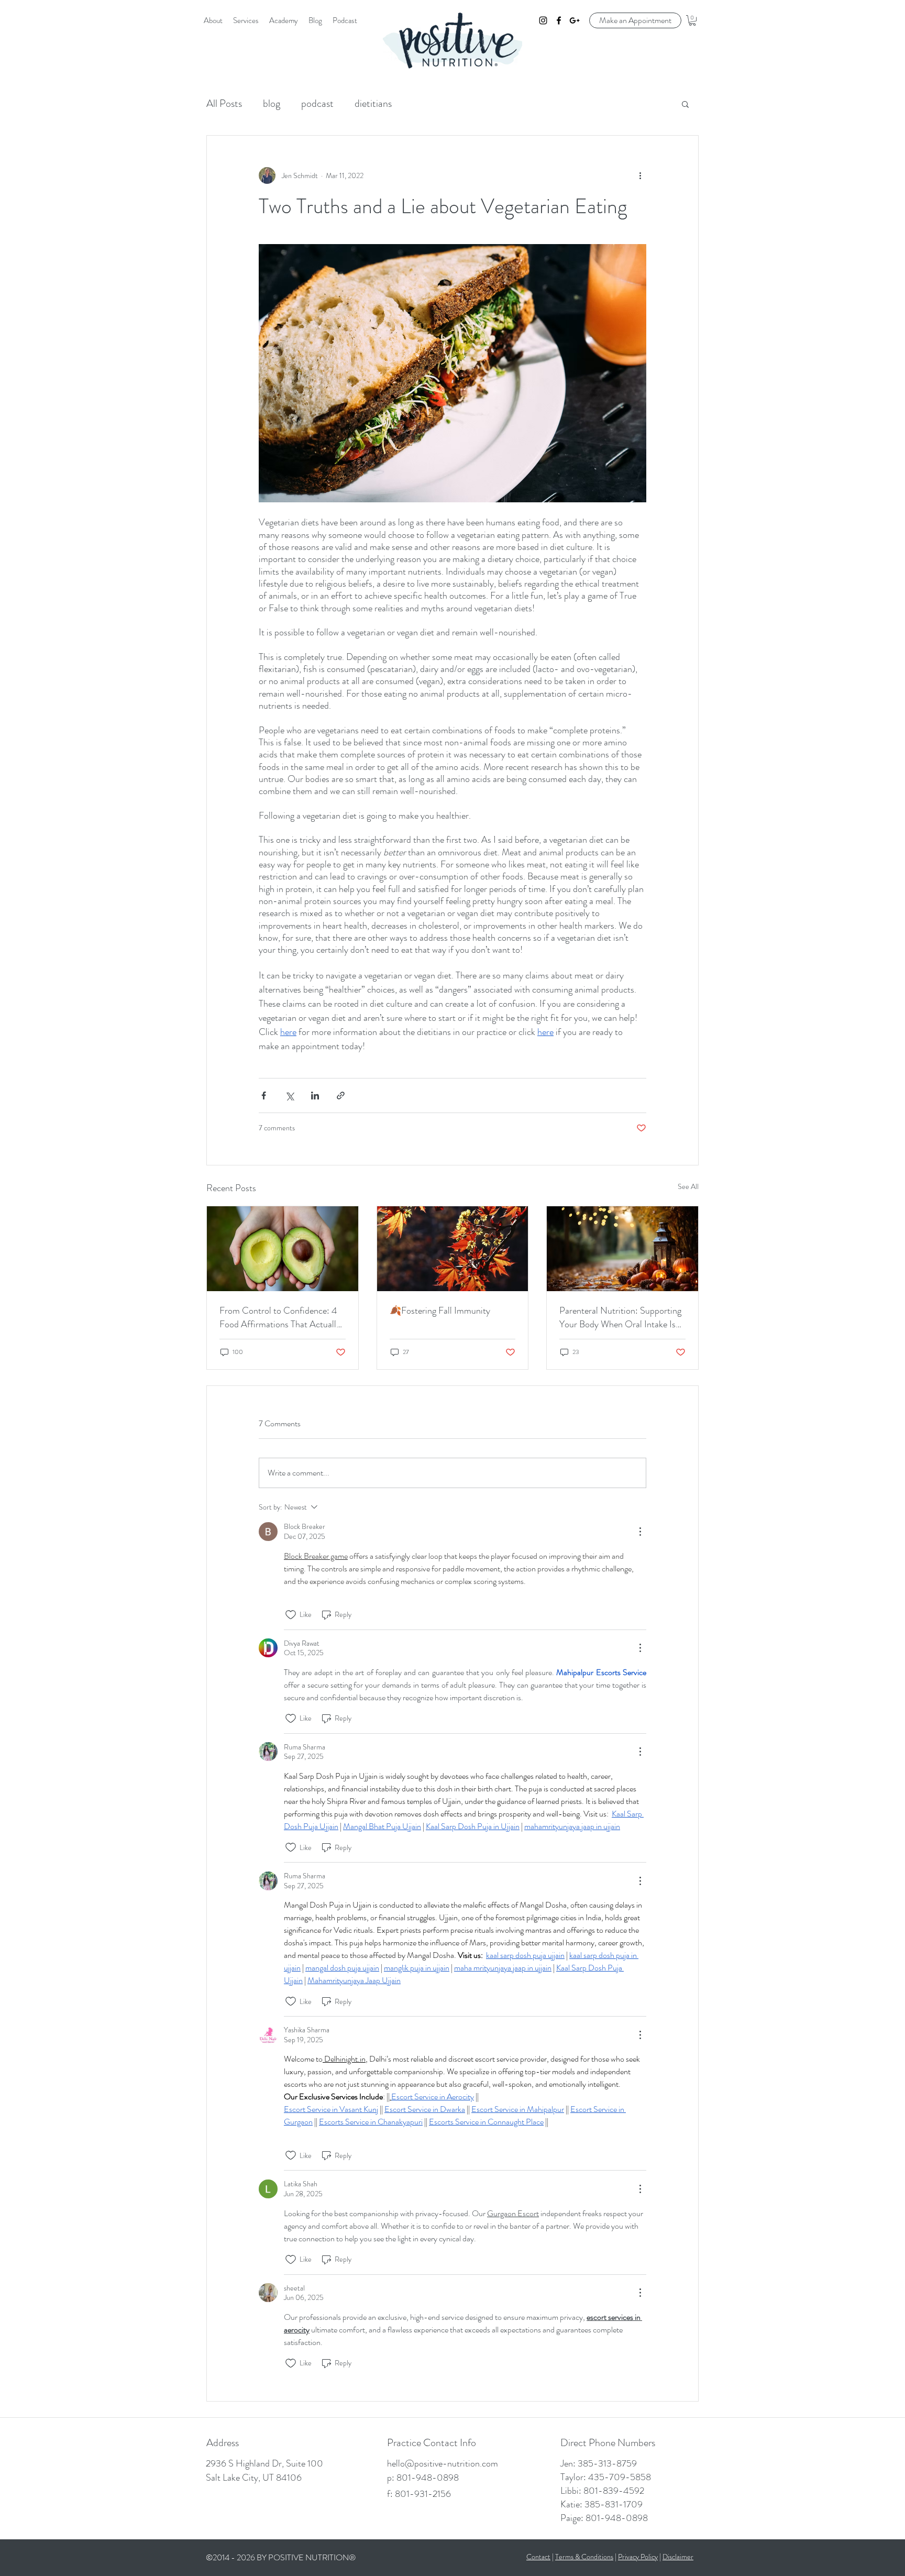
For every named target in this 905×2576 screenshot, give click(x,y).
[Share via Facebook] (264, 1096)
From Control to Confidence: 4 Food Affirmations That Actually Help (280, 1317)
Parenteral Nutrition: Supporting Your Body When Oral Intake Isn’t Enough (622, 1317)
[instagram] (543, 20)
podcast (317, 103)
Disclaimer (678, 2557)
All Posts (224, 103)
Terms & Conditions (584, 2557)
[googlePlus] (575, 20)
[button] (692, 20)
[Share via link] (341, 1096)
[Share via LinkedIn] (315, 1096)
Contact (538, 2557)
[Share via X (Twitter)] (289, 1096)
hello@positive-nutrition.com (443, 2463)
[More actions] (640, 175)
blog (272, 103)
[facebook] (559, 20)
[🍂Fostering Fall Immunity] (453, 1249)
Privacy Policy (638, 2557)
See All (688, 1186)
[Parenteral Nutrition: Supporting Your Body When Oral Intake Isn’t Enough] (622, 1249)
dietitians (373, 103)
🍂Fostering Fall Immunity (440, 1311)
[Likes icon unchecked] (291, 1615)
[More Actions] (640, 1532)
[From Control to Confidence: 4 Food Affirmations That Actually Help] (283, 1249)
